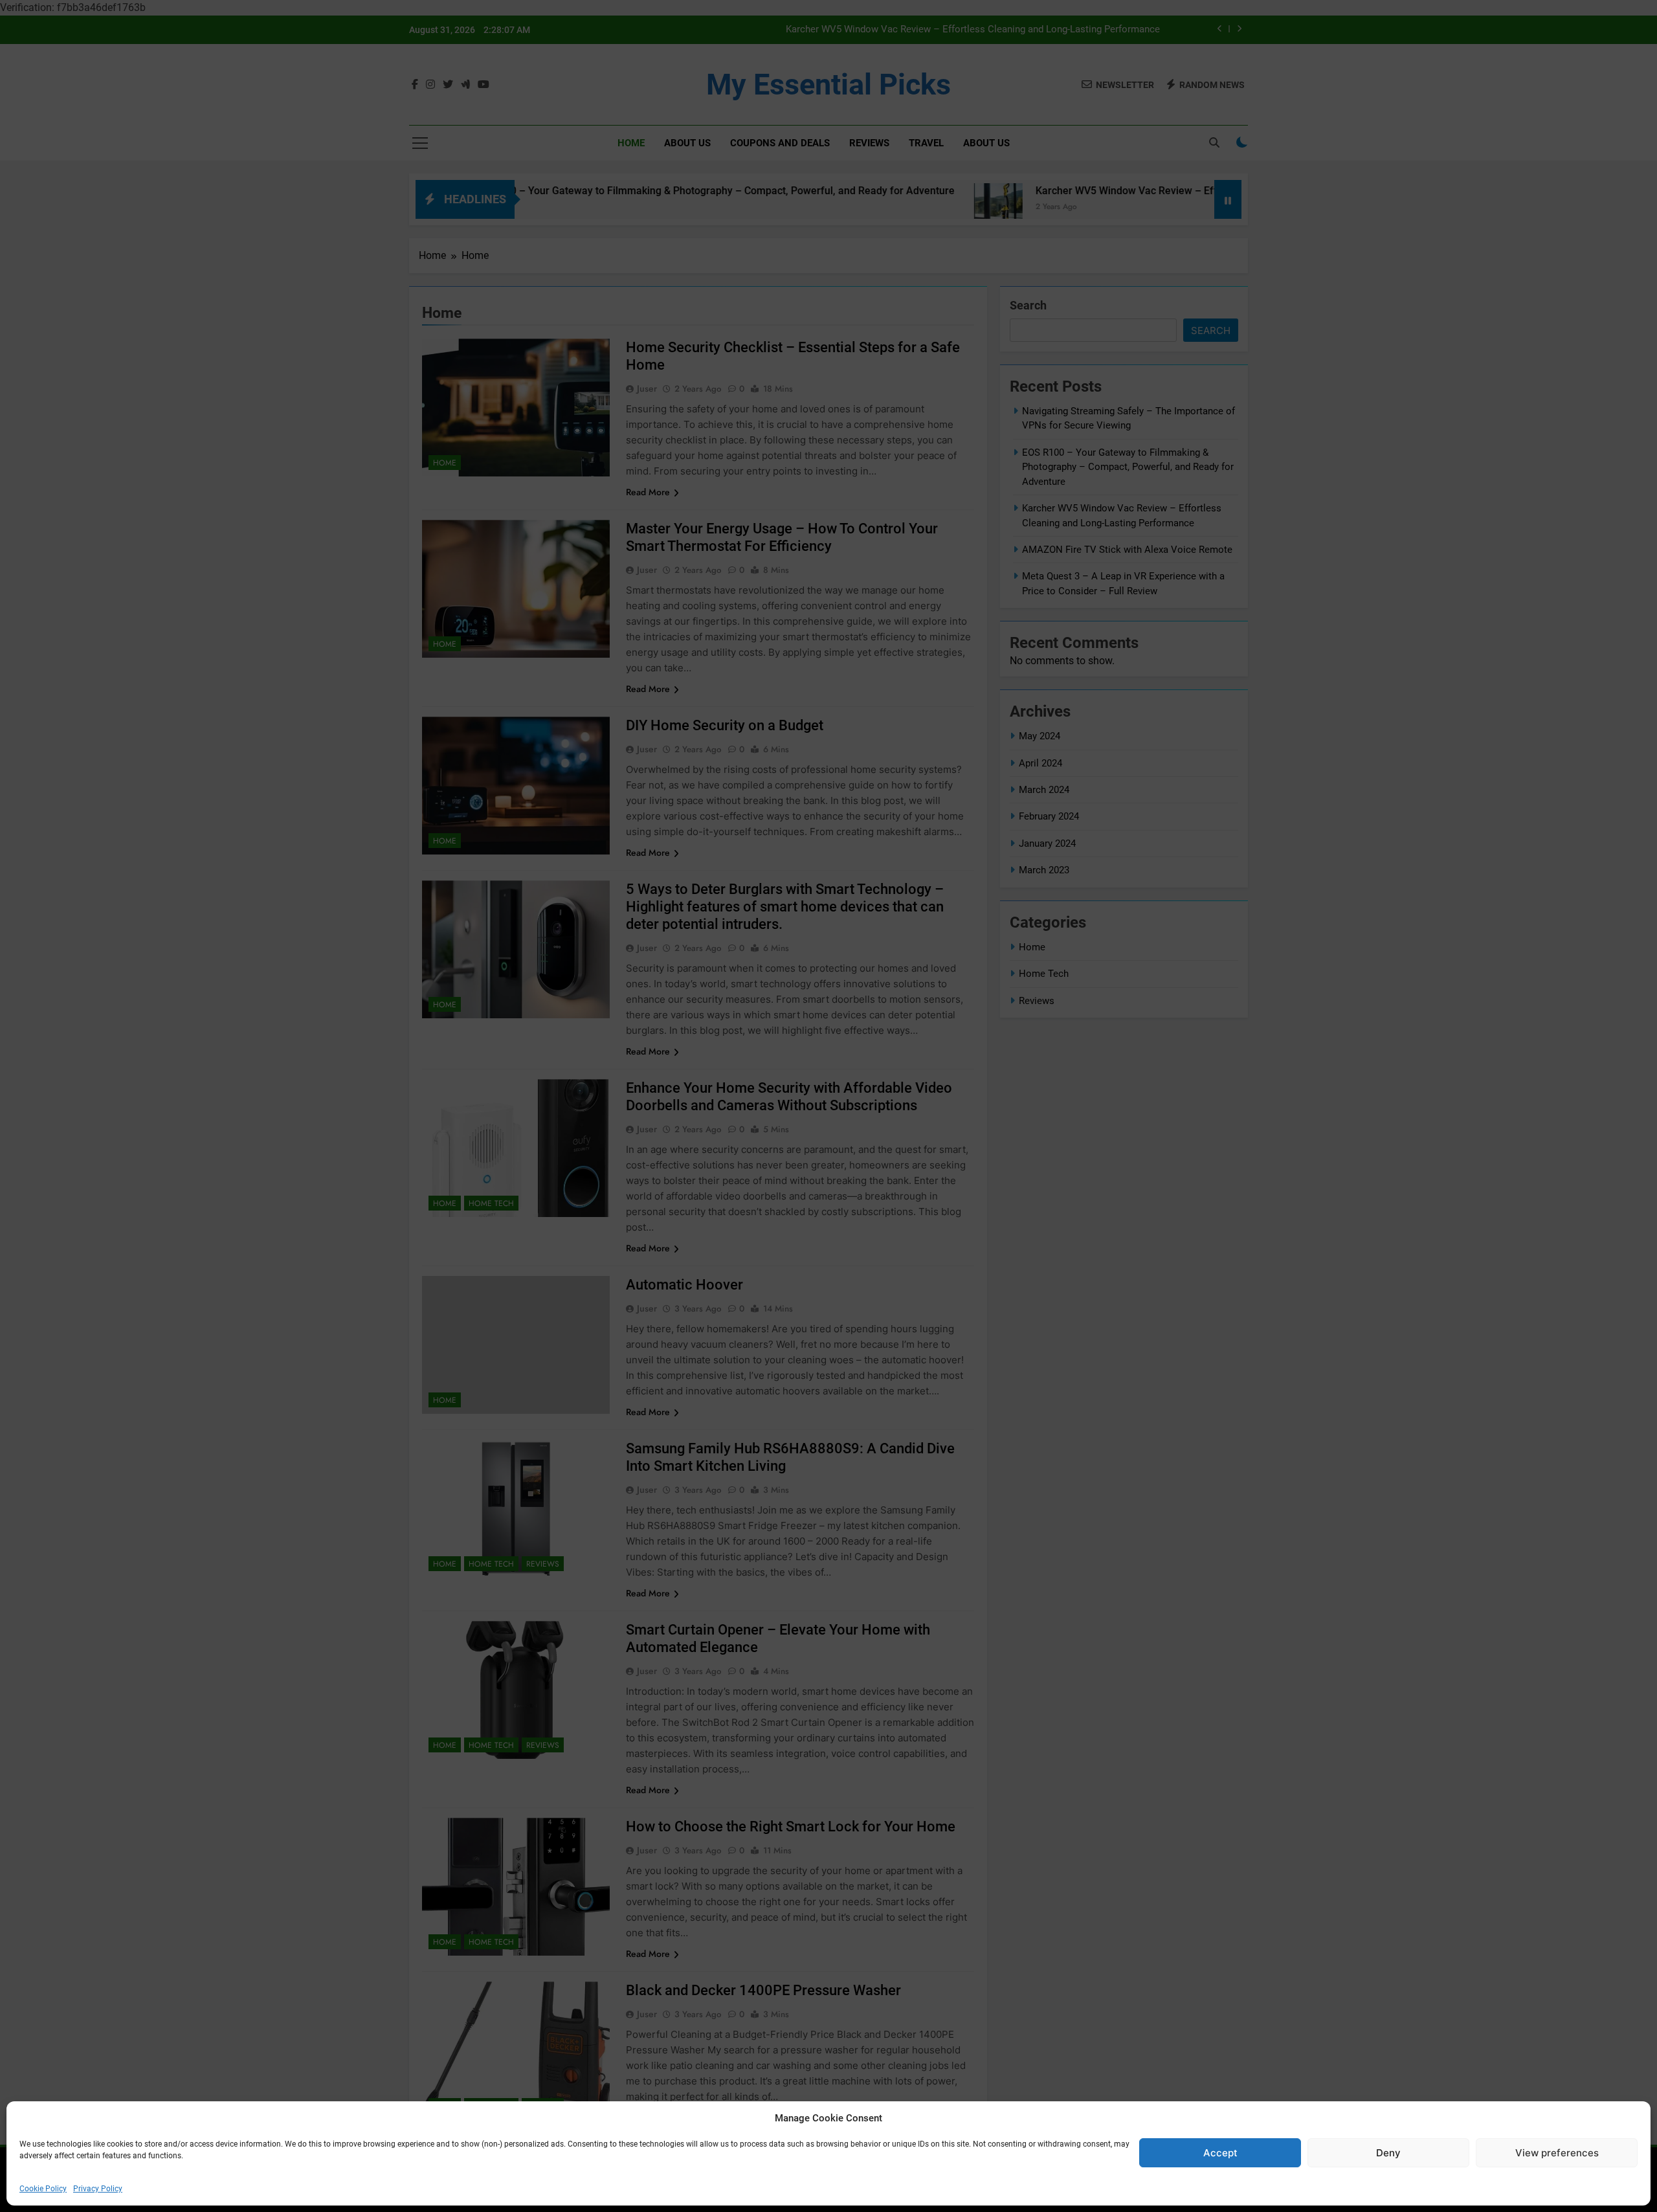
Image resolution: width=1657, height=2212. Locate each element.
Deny (1388, 2153)
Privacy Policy (98, 2189)
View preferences (1557, 2153)
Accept (1220, 2153)
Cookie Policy (43, 2189)
